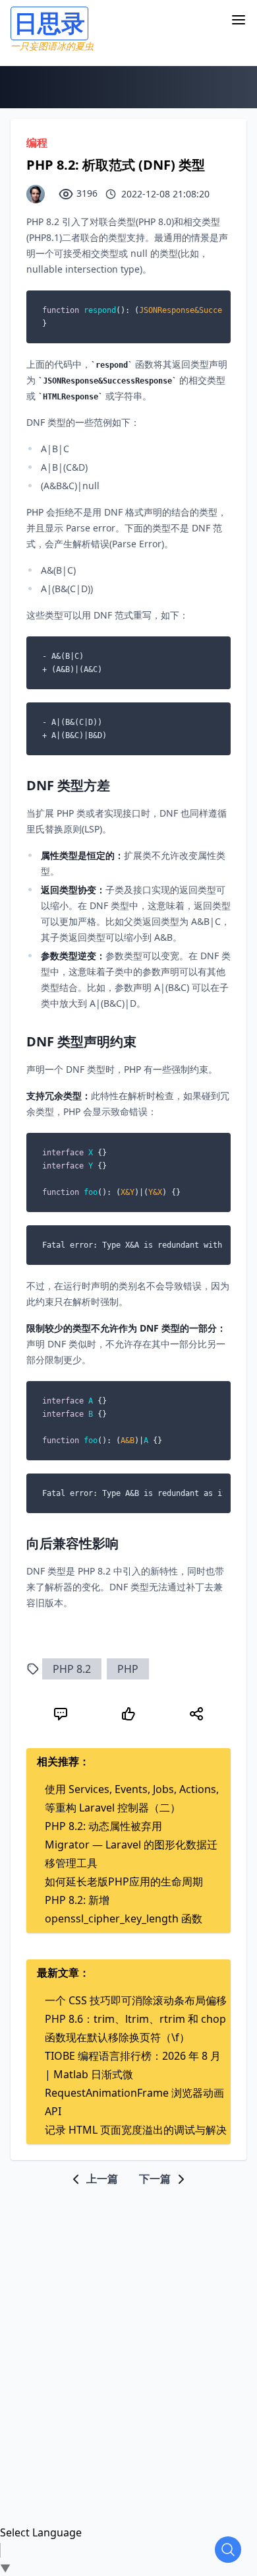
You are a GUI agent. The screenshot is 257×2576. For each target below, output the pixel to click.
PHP (128, 1669)
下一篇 (156, 2179)
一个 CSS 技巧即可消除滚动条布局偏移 (136, 2000)
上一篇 (101, 2179)
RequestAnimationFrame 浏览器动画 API (134, 2102)
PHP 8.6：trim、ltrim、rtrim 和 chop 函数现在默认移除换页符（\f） (135, 2028)
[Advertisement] (128, 2316)
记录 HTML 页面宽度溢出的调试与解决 (136, 2130)
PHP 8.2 (72, 1669)
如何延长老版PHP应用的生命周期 (124, 1881)
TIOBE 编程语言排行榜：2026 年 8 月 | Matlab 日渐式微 (133, 2065)
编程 (37, 143)
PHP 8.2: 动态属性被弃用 (103, 1826)
